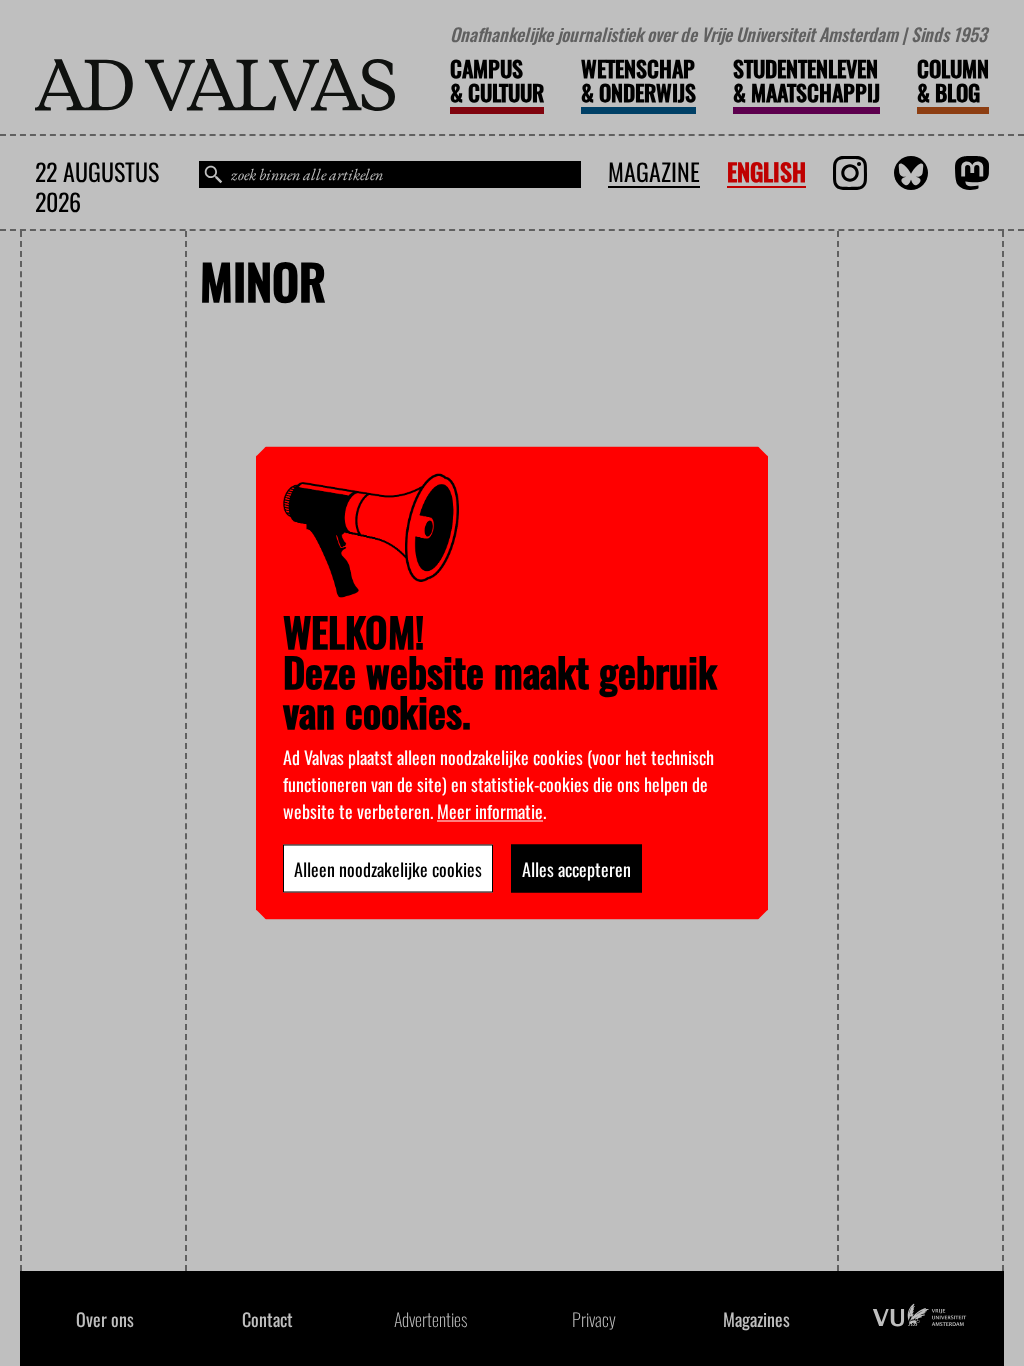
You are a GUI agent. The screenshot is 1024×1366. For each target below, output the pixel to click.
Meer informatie (490, 811)
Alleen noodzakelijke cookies (388, 869)
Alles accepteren (576, 869)
